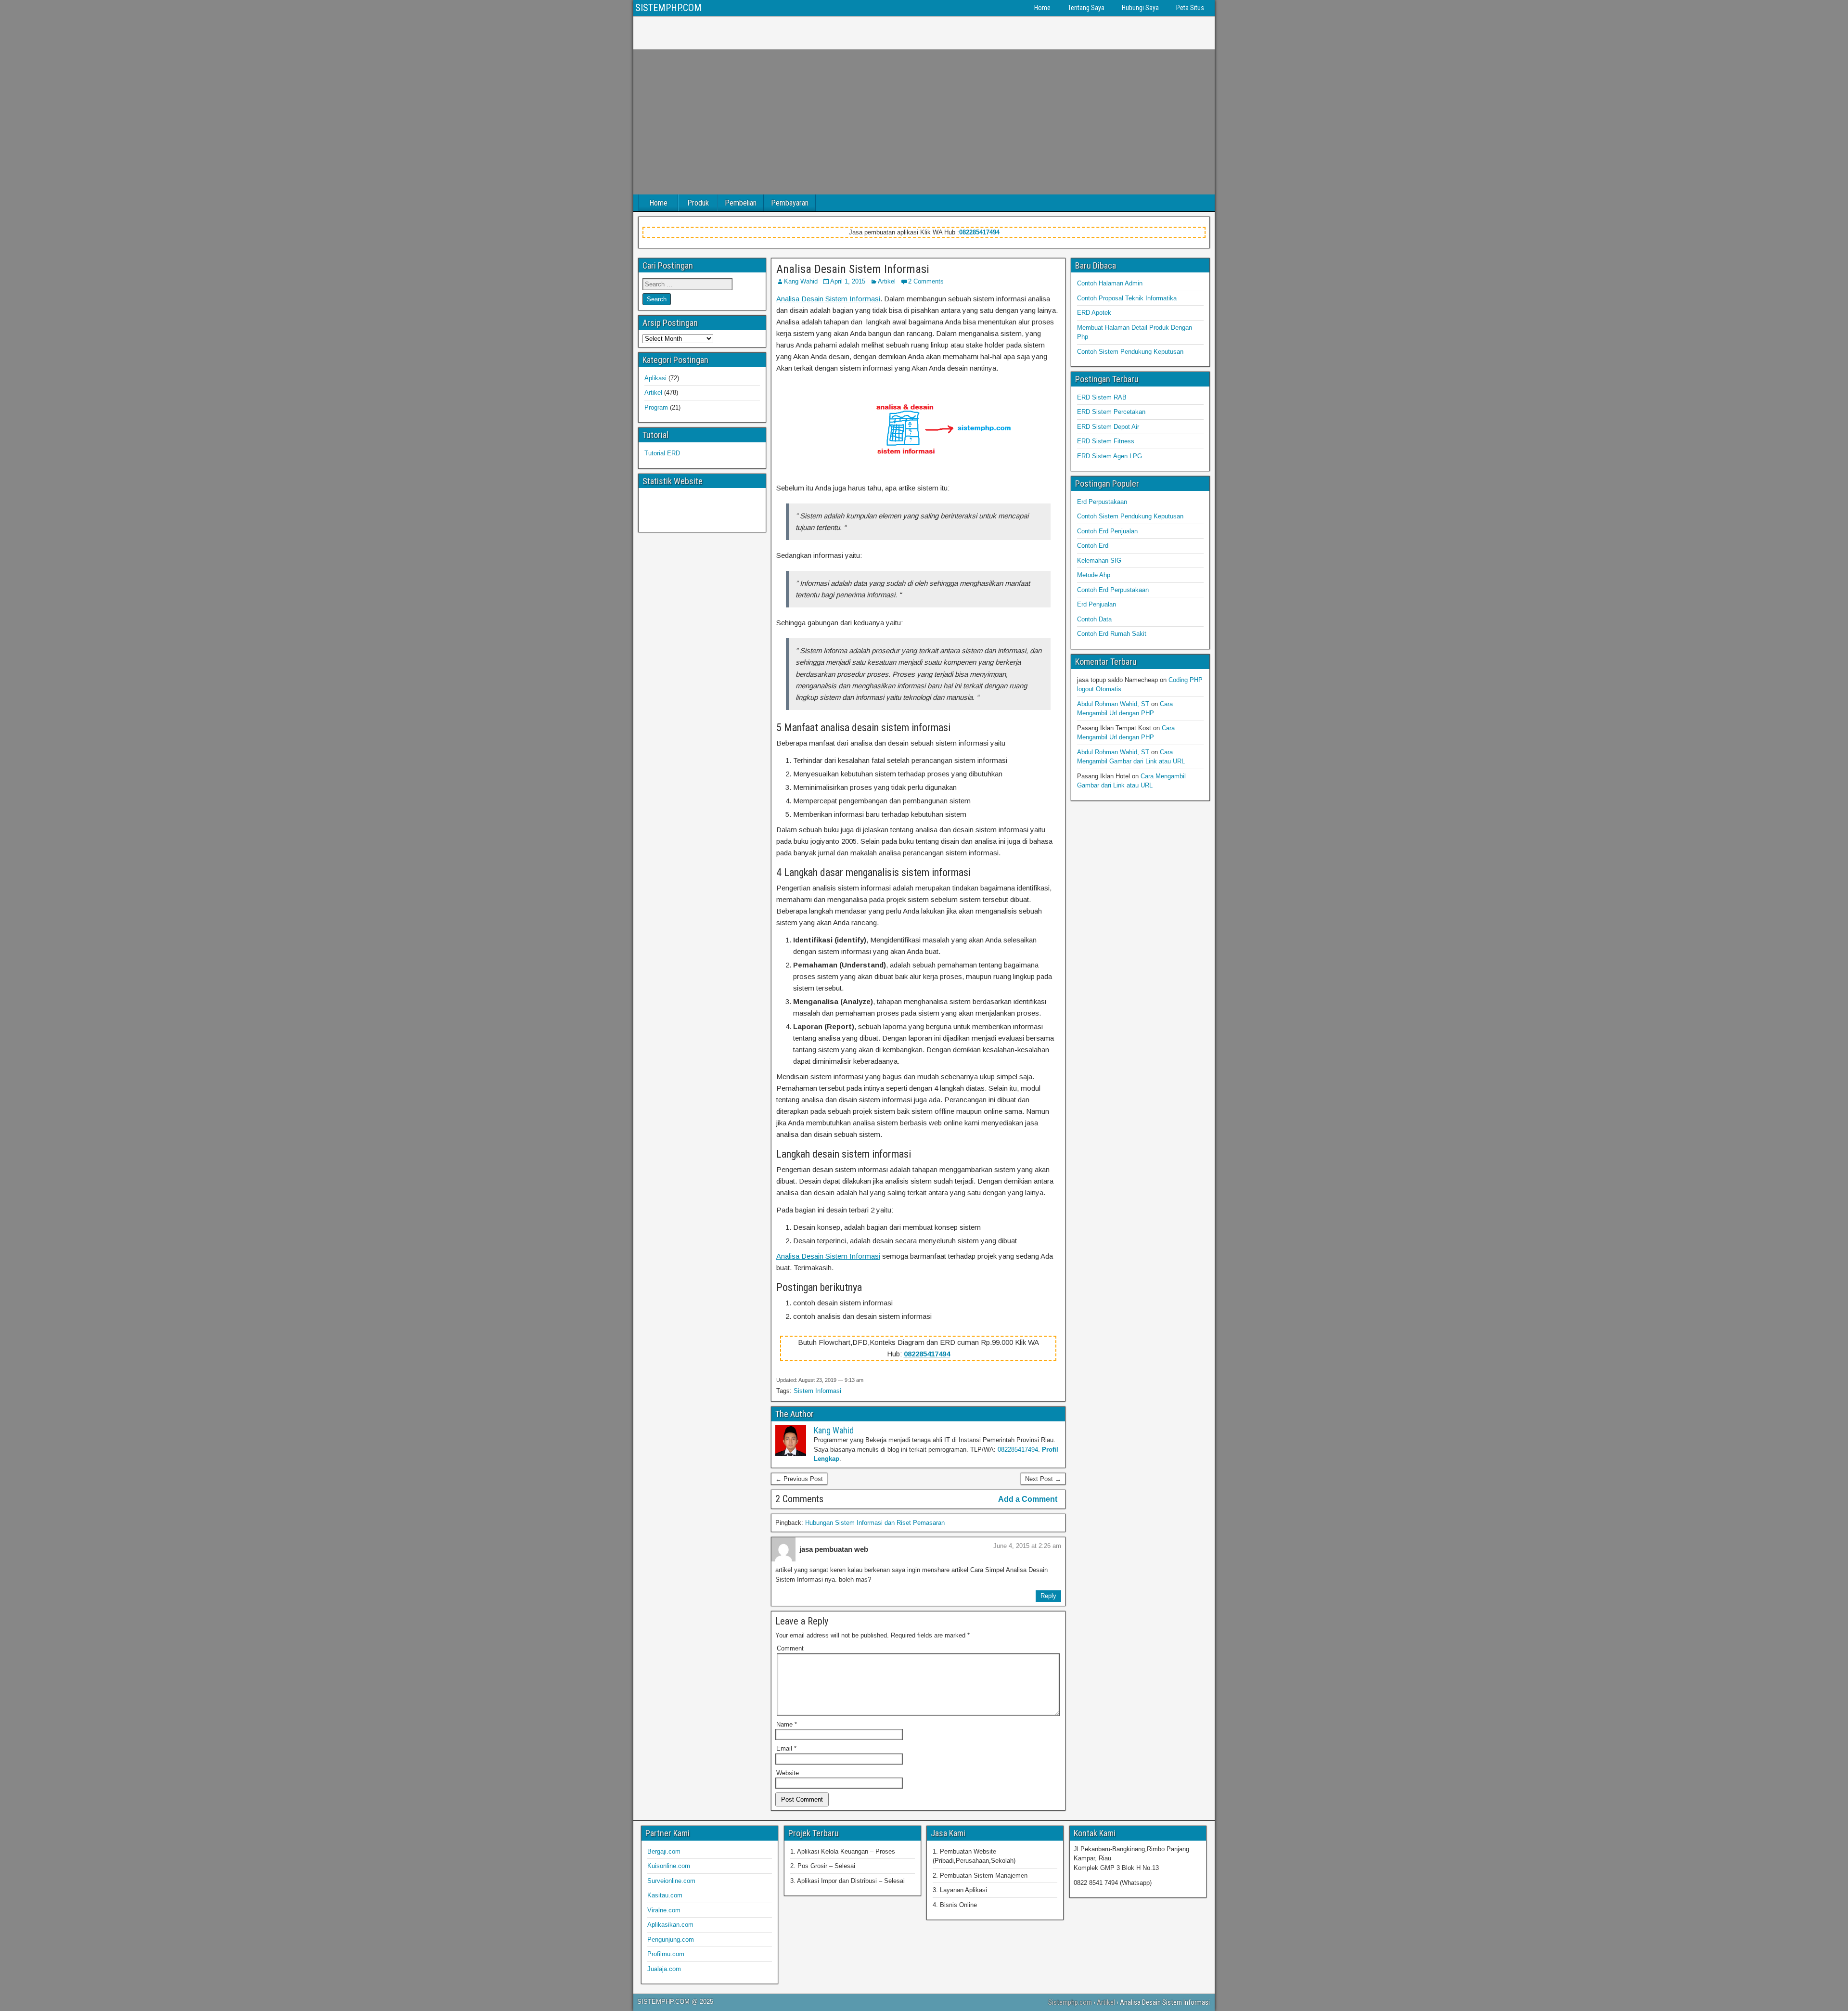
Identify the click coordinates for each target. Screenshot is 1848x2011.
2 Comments (926, 281)
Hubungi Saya (1140, 8)
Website (788, 1773)
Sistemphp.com (1070, 2002)
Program (656, 407)
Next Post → (1043, 1479)
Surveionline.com (671, 1881)
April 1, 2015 (848, 281)
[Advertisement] (924, 122)
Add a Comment (1028, 1499)
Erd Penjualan (1097, 604)
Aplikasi (655, 378)
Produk (698, 203)
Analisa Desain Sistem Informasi (853, 269)
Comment (790, 1648)
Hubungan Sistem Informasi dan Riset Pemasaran (875, 1523)
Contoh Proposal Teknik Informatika (1127, 298)
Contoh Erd (1093, 546)
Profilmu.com (666, 1954)
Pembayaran (790, 203)
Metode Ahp (1094, 575)
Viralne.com (664, 1910)
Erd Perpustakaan (1102, 502)
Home (1042, 8)
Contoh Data (1094, 619)
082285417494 (979, 232)
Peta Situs (1190, 8)
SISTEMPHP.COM (668, 8)
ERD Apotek (1094, 313)
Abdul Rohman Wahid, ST (1113, 704)
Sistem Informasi (817, 1391)
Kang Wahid (801, 281)
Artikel (887, 281)
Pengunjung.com (671, 1940)
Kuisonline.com (669, 1866)
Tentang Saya (1086, 8)
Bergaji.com (664, 1851)
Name (787, 1724)
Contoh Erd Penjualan (1107, 531)
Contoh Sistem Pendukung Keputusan (1130, 352)
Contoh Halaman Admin (1110, 283)
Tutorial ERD (662, 453)
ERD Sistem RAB (1102, 397)
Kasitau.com (665, 1895)
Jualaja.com (664, 1969)
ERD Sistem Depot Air (1108, 427)
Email (786, 1748)
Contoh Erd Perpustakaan (1113, 590)
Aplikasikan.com (670, 1925)
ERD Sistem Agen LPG (1110, 456)
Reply (1048, 1596)
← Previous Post (799, 1479)
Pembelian (741, 203)
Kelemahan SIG (1099, 561)
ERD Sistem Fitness (1106, 441)
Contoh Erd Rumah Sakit (1112, 634)
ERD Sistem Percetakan (1111, 412)
